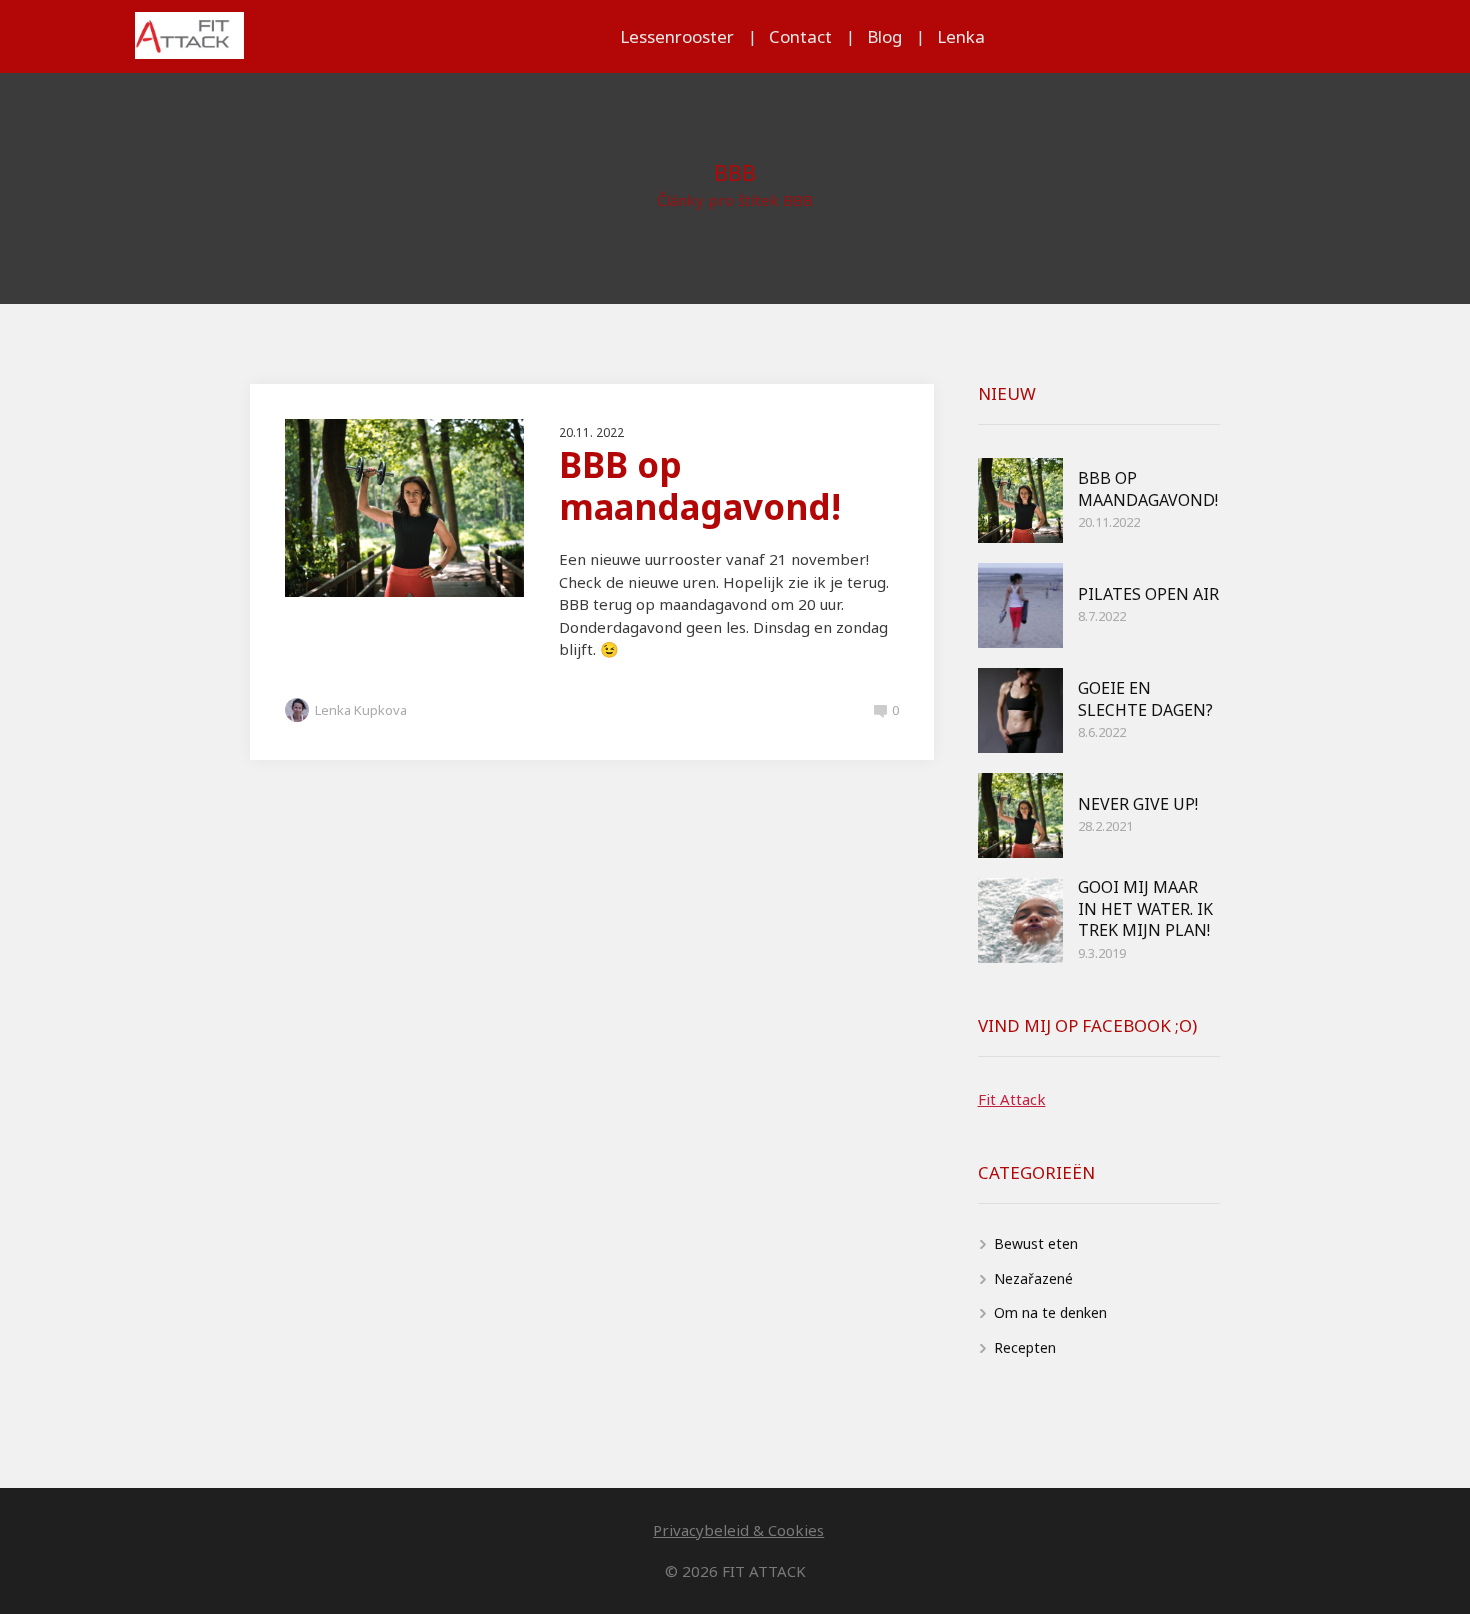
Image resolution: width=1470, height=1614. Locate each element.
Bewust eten (1036, 1243)
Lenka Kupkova (361, 710)
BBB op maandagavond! (700, 485)
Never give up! (1138, 804)
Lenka (961, 36)
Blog (884, 36)
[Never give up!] (1020, 815)
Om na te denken (1050, 1312)
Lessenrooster (677, 36)
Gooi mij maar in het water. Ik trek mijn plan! (1145, 908)
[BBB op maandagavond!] (1020, 500)
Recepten (1025, 1347)
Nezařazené (1033, 1278)
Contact (800, 36)
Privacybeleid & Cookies (738, 1530)
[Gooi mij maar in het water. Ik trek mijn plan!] (1020, 920)
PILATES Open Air (1148, 594)
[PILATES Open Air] (1020, 605)
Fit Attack (1012, 1099)
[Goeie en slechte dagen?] (1020, 710)
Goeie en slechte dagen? (1145, 699)
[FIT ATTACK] (189, 36)
